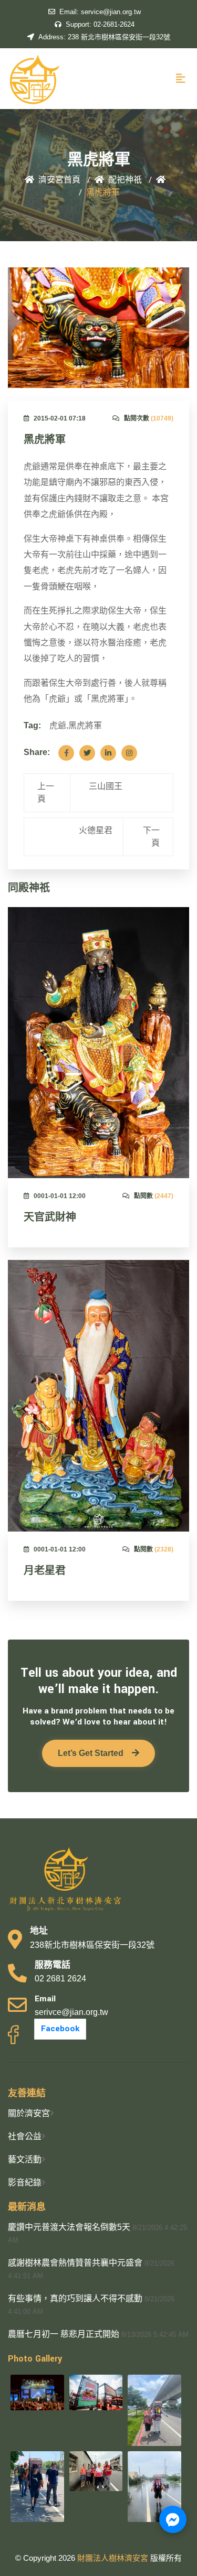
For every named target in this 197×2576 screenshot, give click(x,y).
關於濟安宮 (29, 2113)
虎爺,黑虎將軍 (76, 725)
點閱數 (154, 1196)
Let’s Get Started (91, 1753)
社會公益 (25, 2136)
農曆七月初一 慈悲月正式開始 (64, 2334)
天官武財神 (50, 1217)
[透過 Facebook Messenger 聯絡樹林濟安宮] (173, 2519)
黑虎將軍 (45, 440)
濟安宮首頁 (59, 180)
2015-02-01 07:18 (60, 418)
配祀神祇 (125, 180)
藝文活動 (25, 2159)
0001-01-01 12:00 (60, 1196)
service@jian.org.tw (100, 12)
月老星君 (45, 1571)
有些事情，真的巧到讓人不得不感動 (75, 2298)
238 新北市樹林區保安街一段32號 (104, 37)
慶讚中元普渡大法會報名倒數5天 (69, 2227)
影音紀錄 (25, 2182)
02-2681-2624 (100, 24)
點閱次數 (149, 418)
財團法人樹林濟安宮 (114, 2558)
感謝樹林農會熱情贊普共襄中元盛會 (75, 2263)
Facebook (60, 2029)
